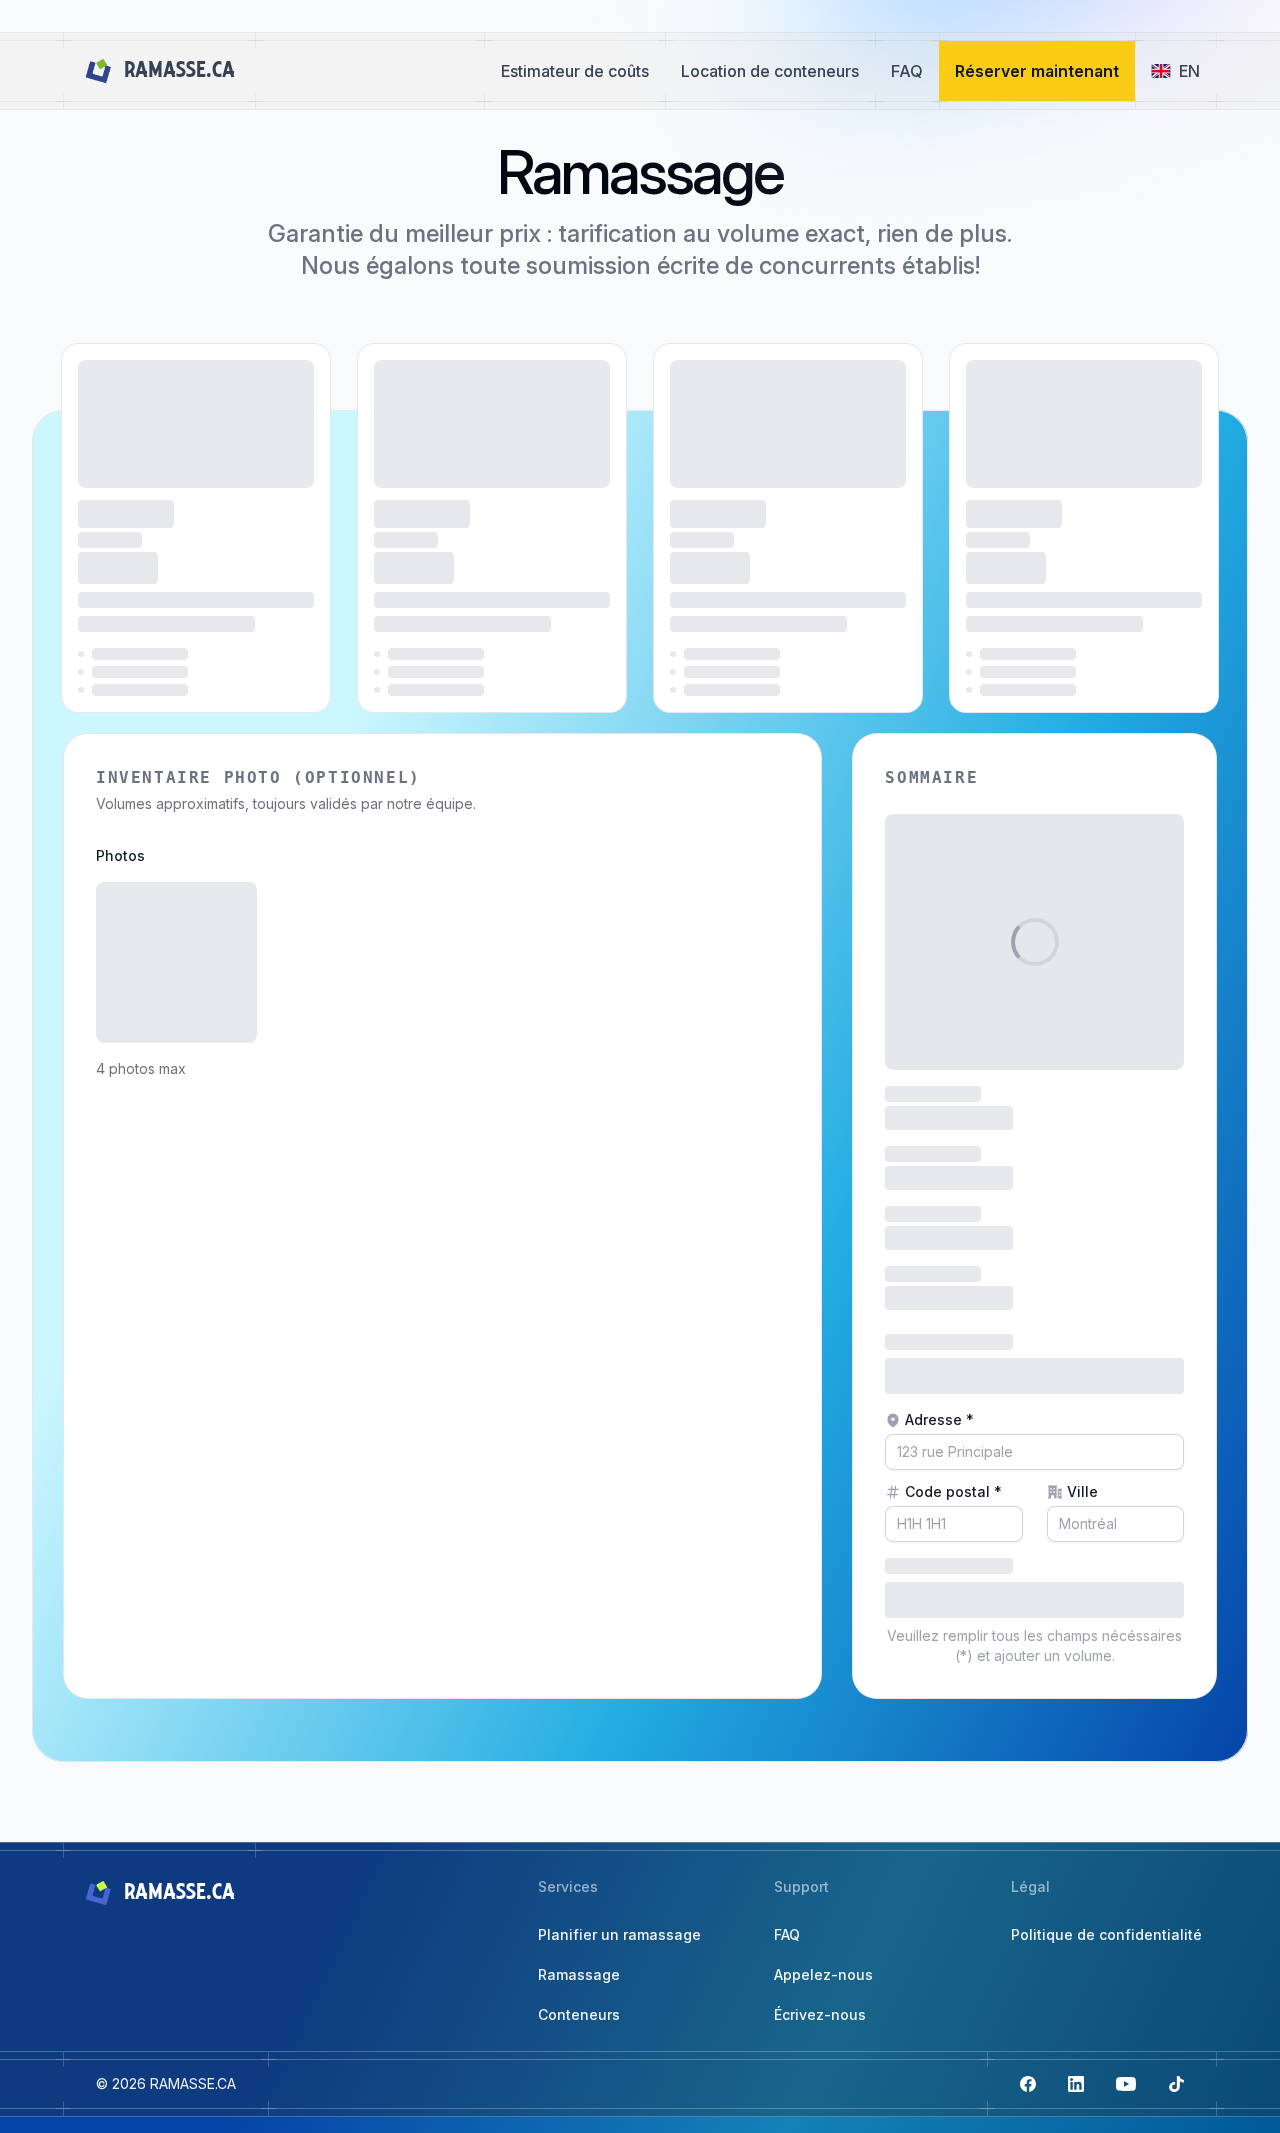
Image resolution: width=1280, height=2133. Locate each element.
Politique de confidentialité (1106, 1934)
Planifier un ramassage (619, 1934)
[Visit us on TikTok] (1176, 2084)
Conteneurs (579, 2014)
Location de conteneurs (770, 71)
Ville (1082, 1491)
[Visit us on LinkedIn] (1076, 2084)
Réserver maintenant (1037, 71)
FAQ (907, 71)
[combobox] (1034, 1452)
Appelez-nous (823, 1974)
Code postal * (953, 1491)
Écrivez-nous (820, 2014)
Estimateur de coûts (575, 71)
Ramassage (579, 1974)
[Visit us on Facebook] (1028, 2084)
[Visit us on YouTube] (1126, 2084)
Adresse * (939, 1419)
